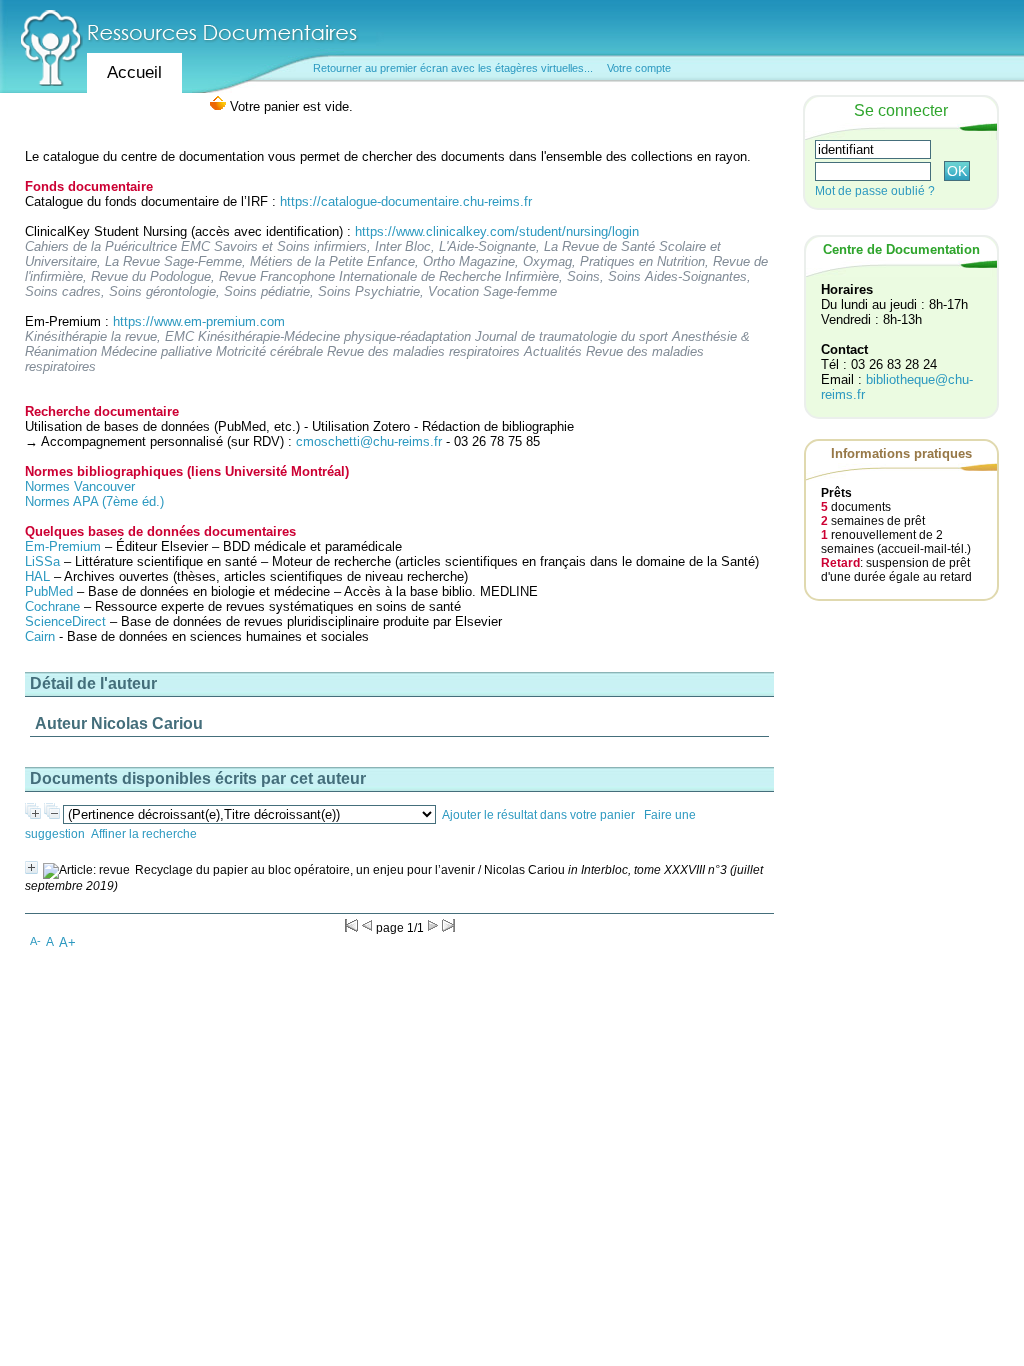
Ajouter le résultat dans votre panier (538, 815)
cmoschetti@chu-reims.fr (369, 441)
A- (35, 941)
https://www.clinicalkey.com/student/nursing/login (497, 231)
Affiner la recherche (144, 834)
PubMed (49, 591)
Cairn (40, 636)
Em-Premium (63, 546)
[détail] (31, 867)
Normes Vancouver (80, 486)
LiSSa (42, 561)
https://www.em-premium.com (199, 321)
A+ (67, 942)
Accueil (134, 72)
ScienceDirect (65, 621)
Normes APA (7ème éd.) (94, 501)
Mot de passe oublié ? (875, 191)
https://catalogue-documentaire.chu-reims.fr (406, 201)
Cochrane (52, 606)
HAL (39, 576)
